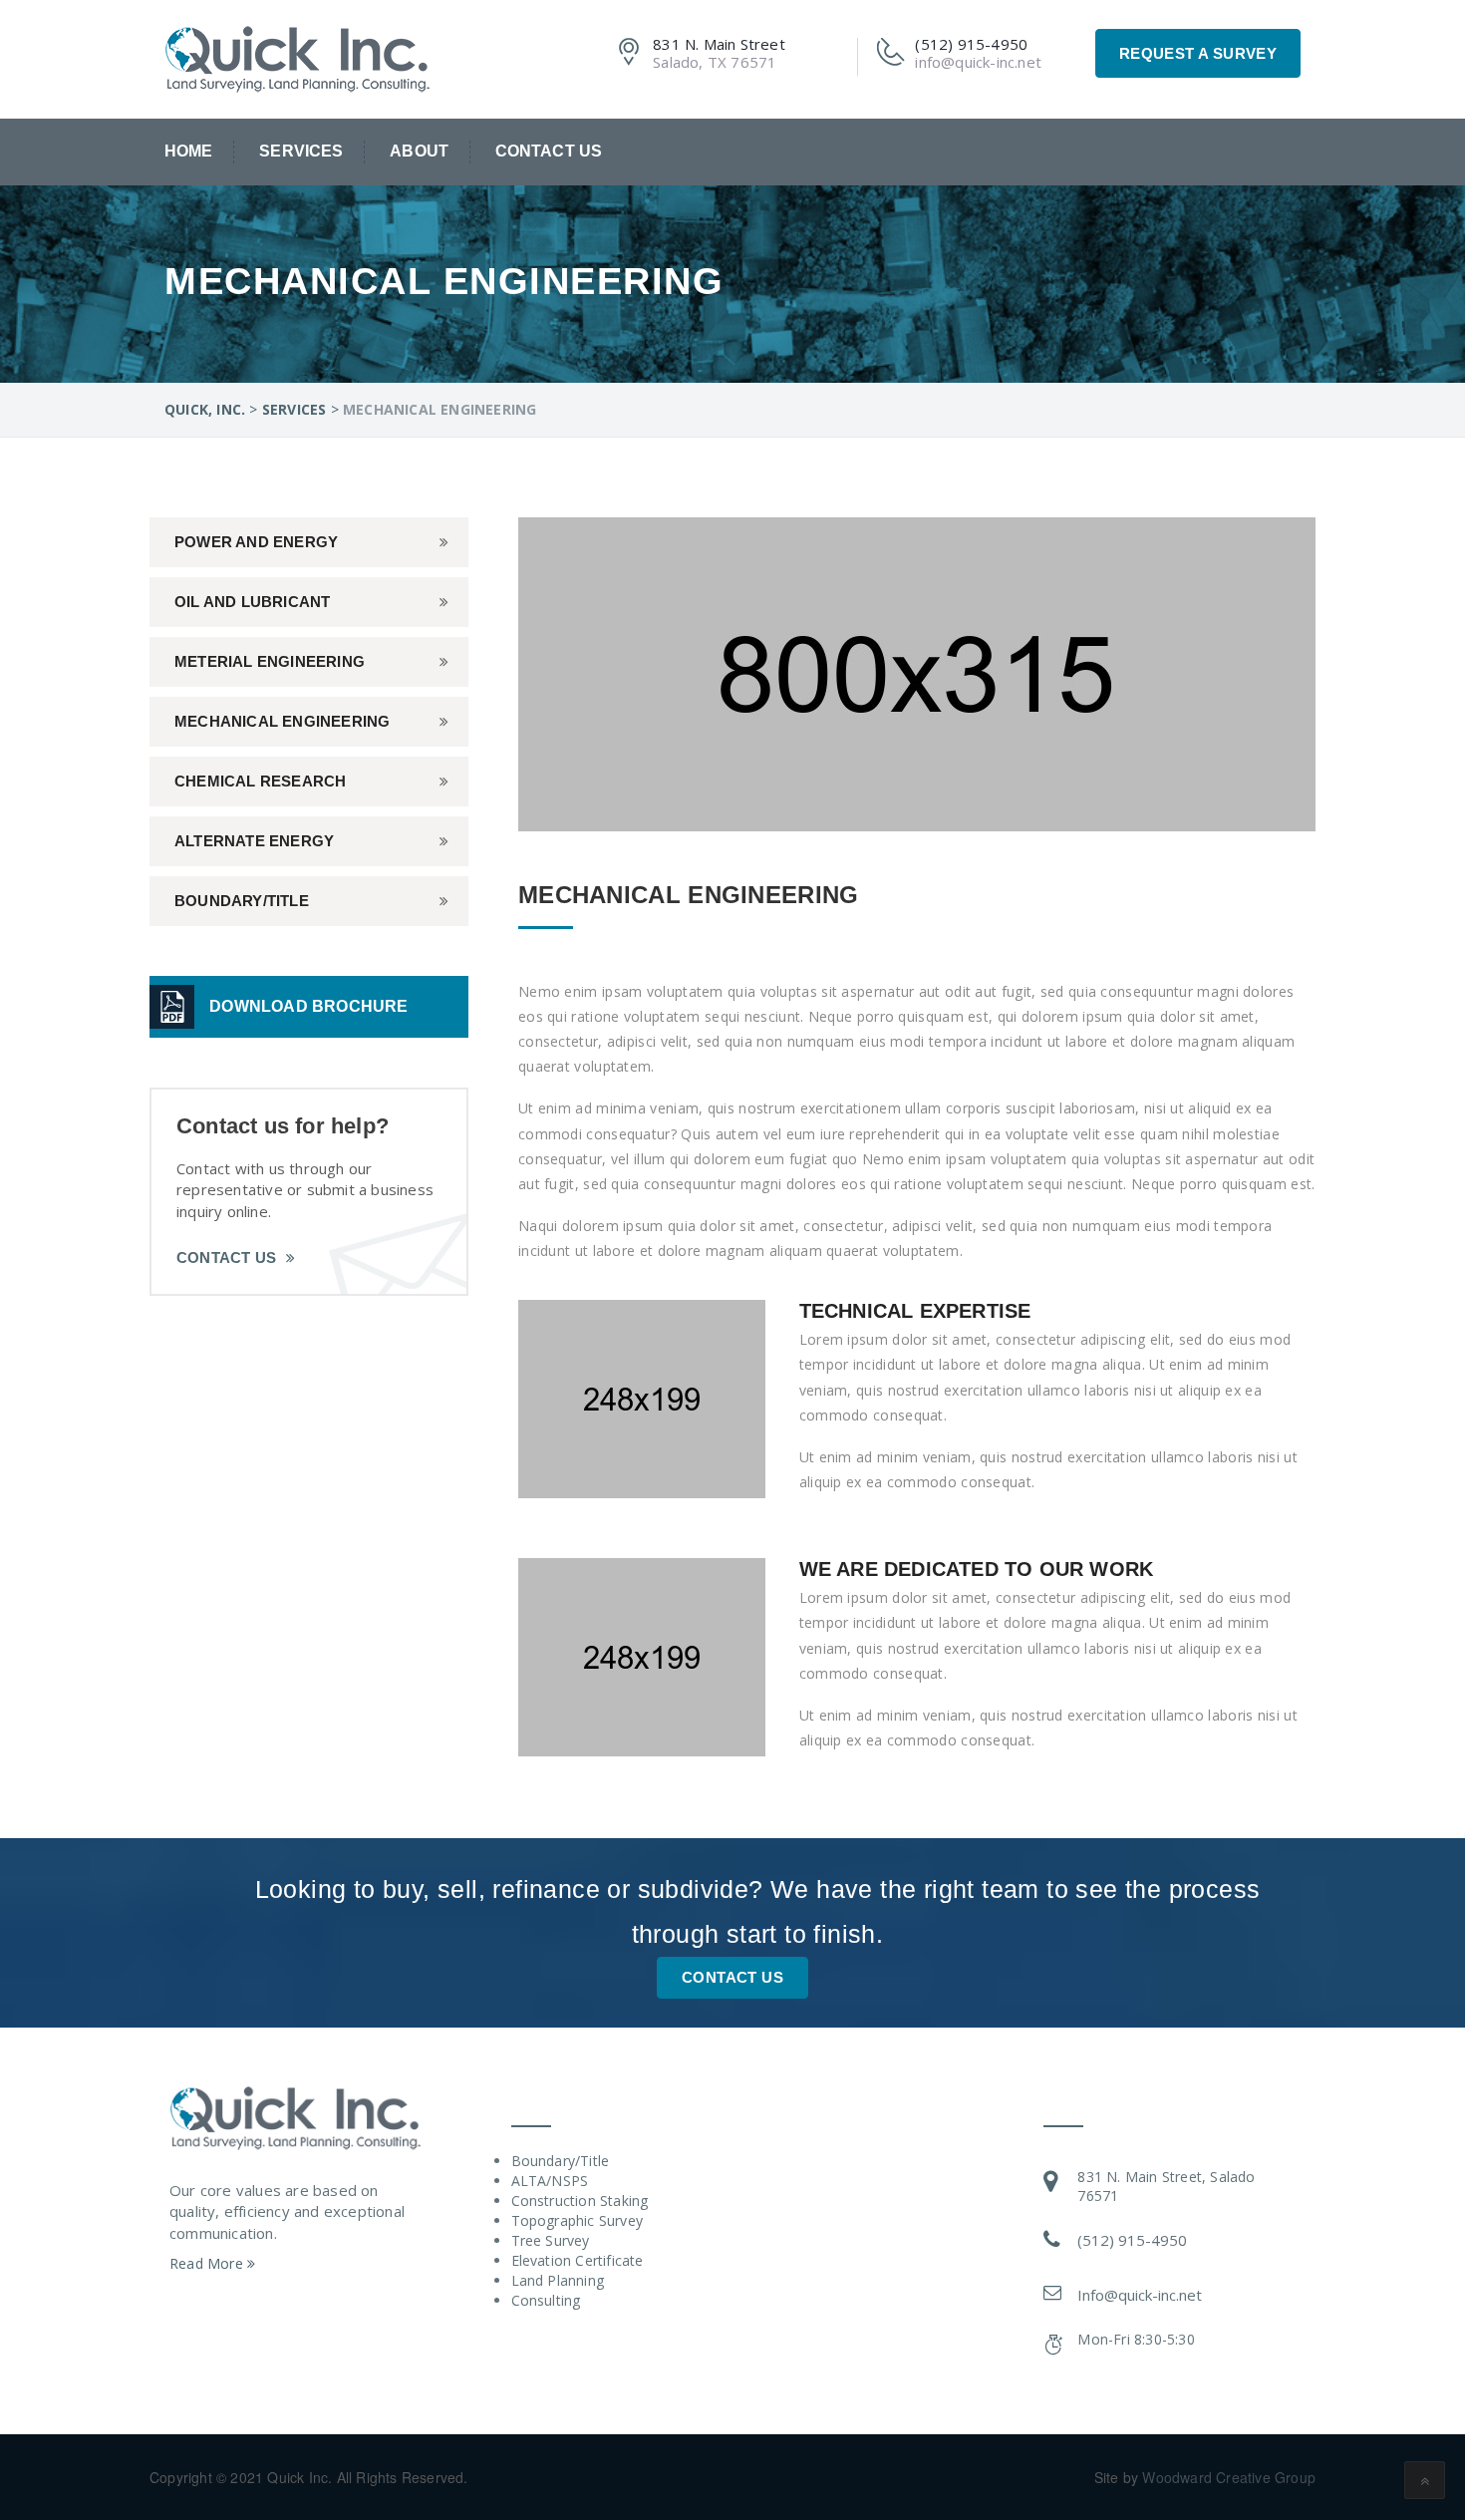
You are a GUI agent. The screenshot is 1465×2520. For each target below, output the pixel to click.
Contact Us (549, 151)
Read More (208, 2263)
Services (301, 151)
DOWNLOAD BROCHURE (308, 1006)
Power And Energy (256, 542)
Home (189, 151)
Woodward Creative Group (1229, 2477)
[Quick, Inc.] (297, 57)
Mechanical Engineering (282, 721)
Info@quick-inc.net (1140, 2295)
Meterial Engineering (270, 661)
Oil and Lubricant (252, 602)
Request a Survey (1198, 53)
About (419, 151)
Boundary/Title (242, 901)
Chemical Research (260, 781)
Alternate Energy (254, 841)
